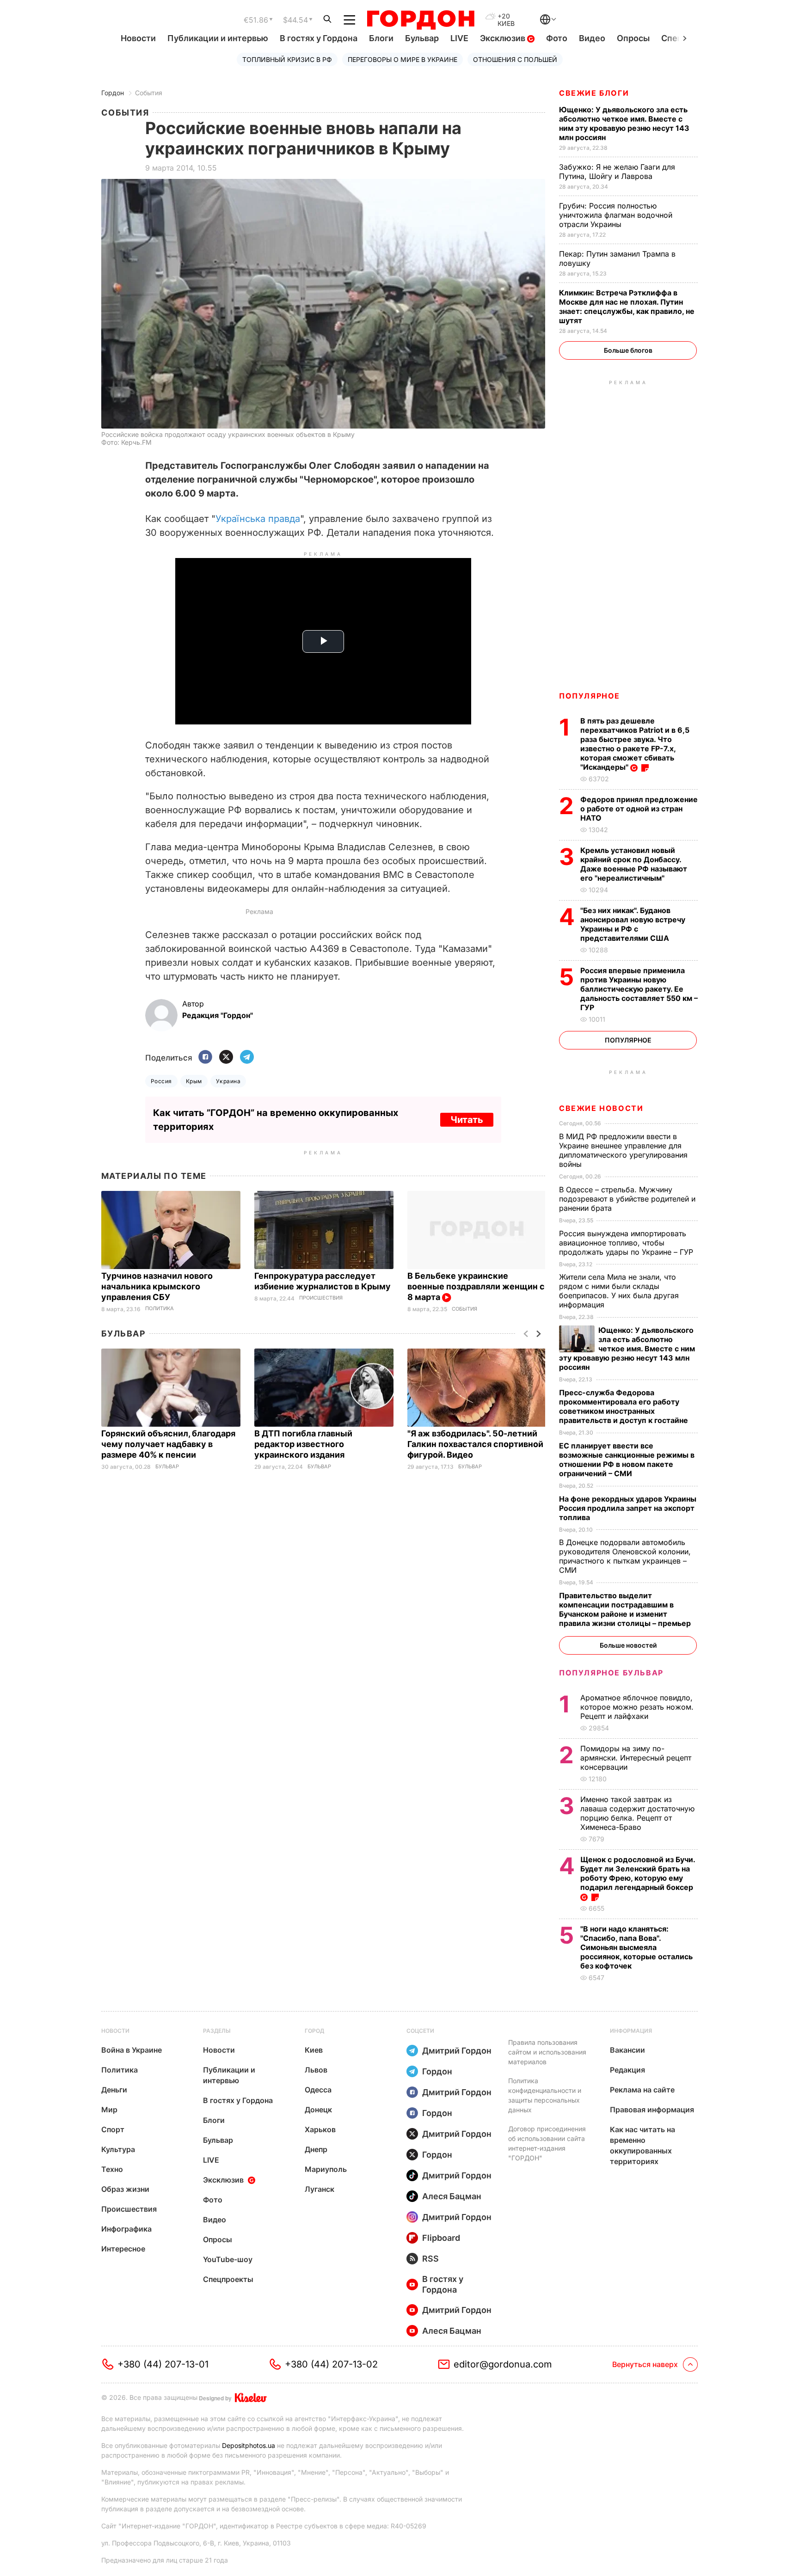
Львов (316, 2070)
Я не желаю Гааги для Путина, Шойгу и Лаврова (617, 172)
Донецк (318, 2110)
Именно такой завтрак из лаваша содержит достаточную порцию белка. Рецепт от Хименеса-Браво (637, 1813)
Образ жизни (125, 2189)
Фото (557, 38)
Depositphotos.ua (249, 2445)
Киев (314, 2050)
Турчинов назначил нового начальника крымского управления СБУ (157, 1286)
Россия (161, 1081)
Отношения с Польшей (515, 59)
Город (314, 2031)
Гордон (113, 93)
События (149, 93)
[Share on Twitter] (226, 1058)
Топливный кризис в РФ (287, 59)
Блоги (381, 38)
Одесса (318, 2090)
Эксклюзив (504, 38)
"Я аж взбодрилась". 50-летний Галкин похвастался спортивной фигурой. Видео (475, 1444)
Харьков (320, 2129)
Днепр (316, 2149)
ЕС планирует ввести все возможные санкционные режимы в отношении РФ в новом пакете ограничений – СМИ (627, 1460)
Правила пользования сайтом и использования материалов (547, 2052)
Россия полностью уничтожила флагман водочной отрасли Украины (616, 215)
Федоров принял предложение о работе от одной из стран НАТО (639, 809)
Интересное (123, 2249)
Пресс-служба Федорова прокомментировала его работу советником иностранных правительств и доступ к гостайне (624, 1406)
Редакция (627, 2070)
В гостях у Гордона (319, 38)
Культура (118, 2149)
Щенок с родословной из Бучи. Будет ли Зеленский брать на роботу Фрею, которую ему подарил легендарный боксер (638, 1873)
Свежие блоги (594, 93)
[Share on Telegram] (247, 1058)
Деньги (114, 2090)
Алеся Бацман (452, 2196)
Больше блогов (628, 350)
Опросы (633, 38)
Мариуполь (326, 2169)
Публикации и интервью (218, 38)
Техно (112, 2169)
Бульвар (422, 38)
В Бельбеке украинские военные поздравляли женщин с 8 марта (476, 1286)
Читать (467, 1120)
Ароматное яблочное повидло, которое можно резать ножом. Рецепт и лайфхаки (637, 1707)
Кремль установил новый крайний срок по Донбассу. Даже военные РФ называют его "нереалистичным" (634, 864)
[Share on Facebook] (205, 1058)
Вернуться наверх (645, 2364)
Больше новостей (628, 1645)
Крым (194, 1081)
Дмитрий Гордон (457, 2051)
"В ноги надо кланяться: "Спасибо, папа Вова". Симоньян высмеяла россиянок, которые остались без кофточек (636, 1947)
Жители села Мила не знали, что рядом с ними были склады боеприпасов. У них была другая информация (619, 1291)
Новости (138, 38)
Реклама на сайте (642, 2090)
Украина (228, 1081)
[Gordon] (421, 20)
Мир (109, 2110)
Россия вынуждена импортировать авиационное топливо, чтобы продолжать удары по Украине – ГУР (627, 1243)
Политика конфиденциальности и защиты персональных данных (545, 2095)
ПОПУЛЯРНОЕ (590, 696)
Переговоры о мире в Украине (403, 59)
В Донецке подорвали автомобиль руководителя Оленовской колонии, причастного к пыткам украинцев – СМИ (625, 1556)
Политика (160, 1309)
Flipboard (441, 2238)
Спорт (113, 2129)
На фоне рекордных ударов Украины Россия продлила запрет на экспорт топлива (628, 1508)
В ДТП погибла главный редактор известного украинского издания (303, 1444)
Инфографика (126, 2229)
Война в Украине (132, 2050)
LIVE (459, 38)
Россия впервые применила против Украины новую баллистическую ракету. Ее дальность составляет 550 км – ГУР (639, 989)
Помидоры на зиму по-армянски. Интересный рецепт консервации (636, 1758)
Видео (592, 38)
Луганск (320, 2189)
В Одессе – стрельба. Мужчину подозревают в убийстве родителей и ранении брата (627, 1199)
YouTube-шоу (228, 2259)
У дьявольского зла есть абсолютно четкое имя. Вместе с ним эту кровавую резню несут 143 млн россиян (624, 123)
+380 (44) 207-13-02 (331, 2364)
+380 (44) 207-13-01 (163, 2364)
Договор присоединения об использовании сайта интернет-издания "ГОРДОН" (547, 2143)
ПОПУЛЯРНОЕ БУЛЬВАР (611, 1673)
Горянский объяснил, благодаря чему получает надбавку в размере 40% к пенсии (168, 1444)
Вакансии (627, 2050)
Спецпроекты (228, 2279)
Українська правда (258, 519)
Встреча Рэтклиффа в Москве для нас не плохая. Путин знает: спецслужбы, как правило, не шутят (627, 307)
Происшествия (321, 1298)
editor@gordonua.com (503, 2364)
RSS (430, 2259)
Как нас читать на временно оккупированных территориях (642, 2145)
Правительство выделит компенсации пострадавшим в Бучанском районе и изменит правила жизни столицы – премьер (626, 1609)
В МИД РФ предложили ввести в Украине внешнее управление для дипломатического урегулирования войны (623, 1150)
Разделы (217, 2031)
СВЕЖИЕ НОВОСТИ (601, 1108)
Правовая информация (652, 2110)
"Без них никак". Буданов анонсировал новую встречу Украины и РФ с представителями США (633, 924)
